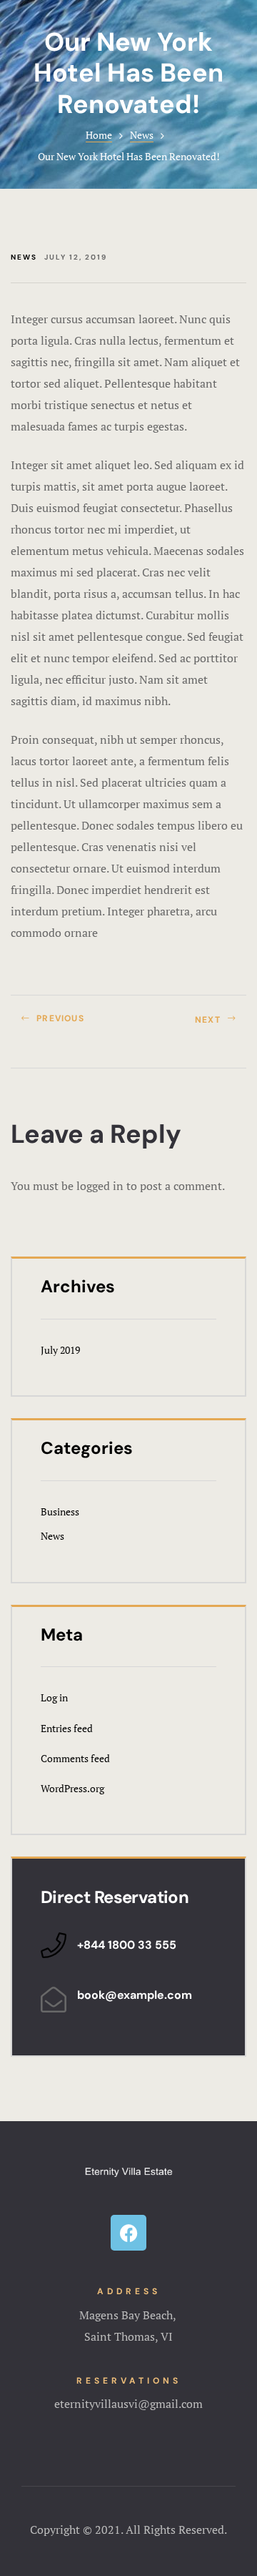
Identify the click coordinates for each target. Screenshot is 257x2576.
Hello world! (66, 1024)
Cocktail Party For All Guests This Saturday (191, 1024)
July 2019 (60, 1350)
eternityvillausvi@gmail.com (128, 2404)
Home (99, 135)
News (142, 135)
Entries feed (67, 1728)
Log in (54, 1697)
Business (60, 1511)
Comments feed (75, 1758)
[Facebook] (128, 2233)
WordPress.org (72, 1788)
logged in (100, 1186)
